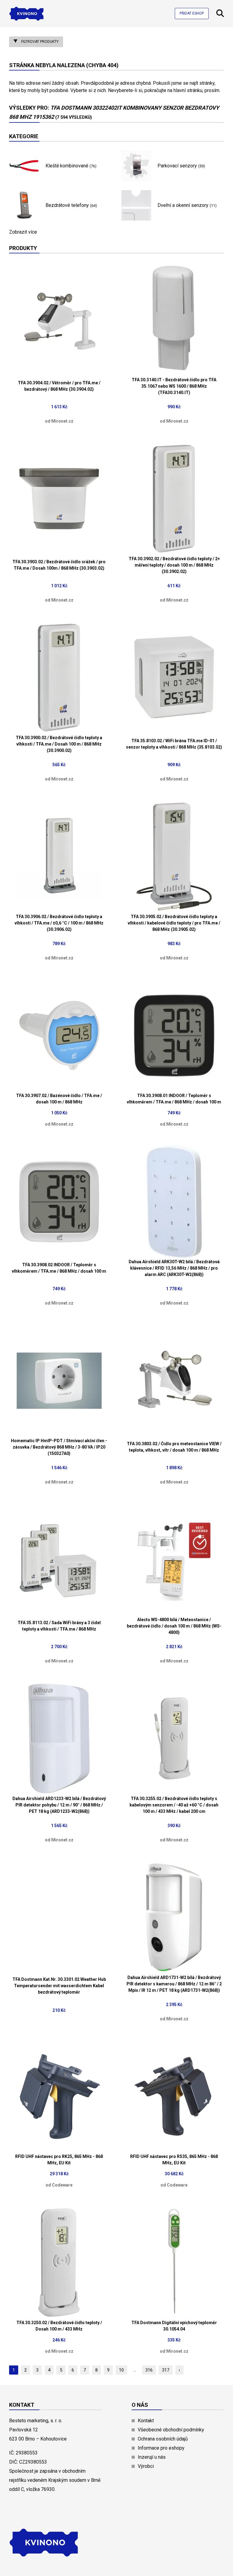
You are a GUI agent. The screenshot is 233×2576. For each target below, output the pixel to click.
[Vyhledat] (220, 15)
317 (166, 2370)
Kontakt (146, 2421)
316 (149, 2370)
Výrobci (146, 2466)
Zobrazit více (23, 232)
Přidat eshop (192, 13)
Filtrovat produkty (39, 42)
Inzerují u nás (152, 2457)
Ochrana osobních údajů (163, 2439)
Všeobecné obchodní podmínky (171, 2430)
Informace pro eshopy (161, 2448)
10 (121, 2370)
